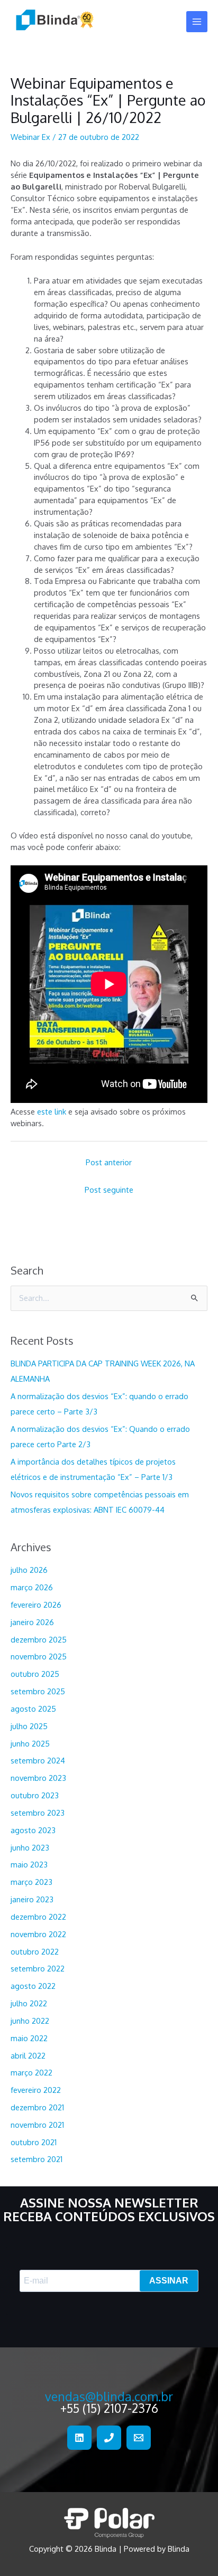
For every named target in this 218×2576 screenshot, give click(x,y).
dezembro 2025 (39, 1639)
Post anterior (109, 1162)
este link (53, 1111)
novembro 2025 (39, 1656)
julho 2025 (29, 1726)
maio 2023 (29, 1864)
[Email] (139, 2438)
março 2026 (32, 1587)
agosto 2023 (33, 1830)
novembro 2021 (37, 2125)
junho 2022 (30, 2021)
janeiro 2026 (32, 1622)
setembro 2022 (38, 1968)
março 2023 (31, 1882)
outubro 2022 (35, 1951)
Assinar (169, 2281)
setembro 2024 (38, 1760)
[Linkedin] (79, 2438)
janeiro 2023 (32, 1899)
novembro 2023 (38, 1778)
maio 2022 (29, 2038)
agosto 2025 (33, 1709)
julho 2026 (29, 1570)
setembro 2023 (38, 1813)
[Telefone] (109, 2438)
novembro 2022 (38, 1934)
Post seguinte (109, 1190)
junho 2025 (30, 1743)
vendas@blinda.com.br (109, 2396)
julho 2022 (29, 2003)
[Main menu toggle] (197, 22)
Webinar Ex (30, 137)
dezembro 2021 (37, 2107)
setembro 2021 (37, 2159)
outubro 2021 (34, 2142)
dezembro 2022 (38, 1917)
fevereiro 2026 (36, 1605)
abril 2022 (28, 2055)
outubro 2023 (35, 1795)
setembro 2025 (38, 1691)
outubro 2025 (35, 1674)
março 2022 (31, 2072)
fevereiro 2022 (36, 2090)
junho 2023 (30, 1847)
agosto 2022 (33, 1986)
